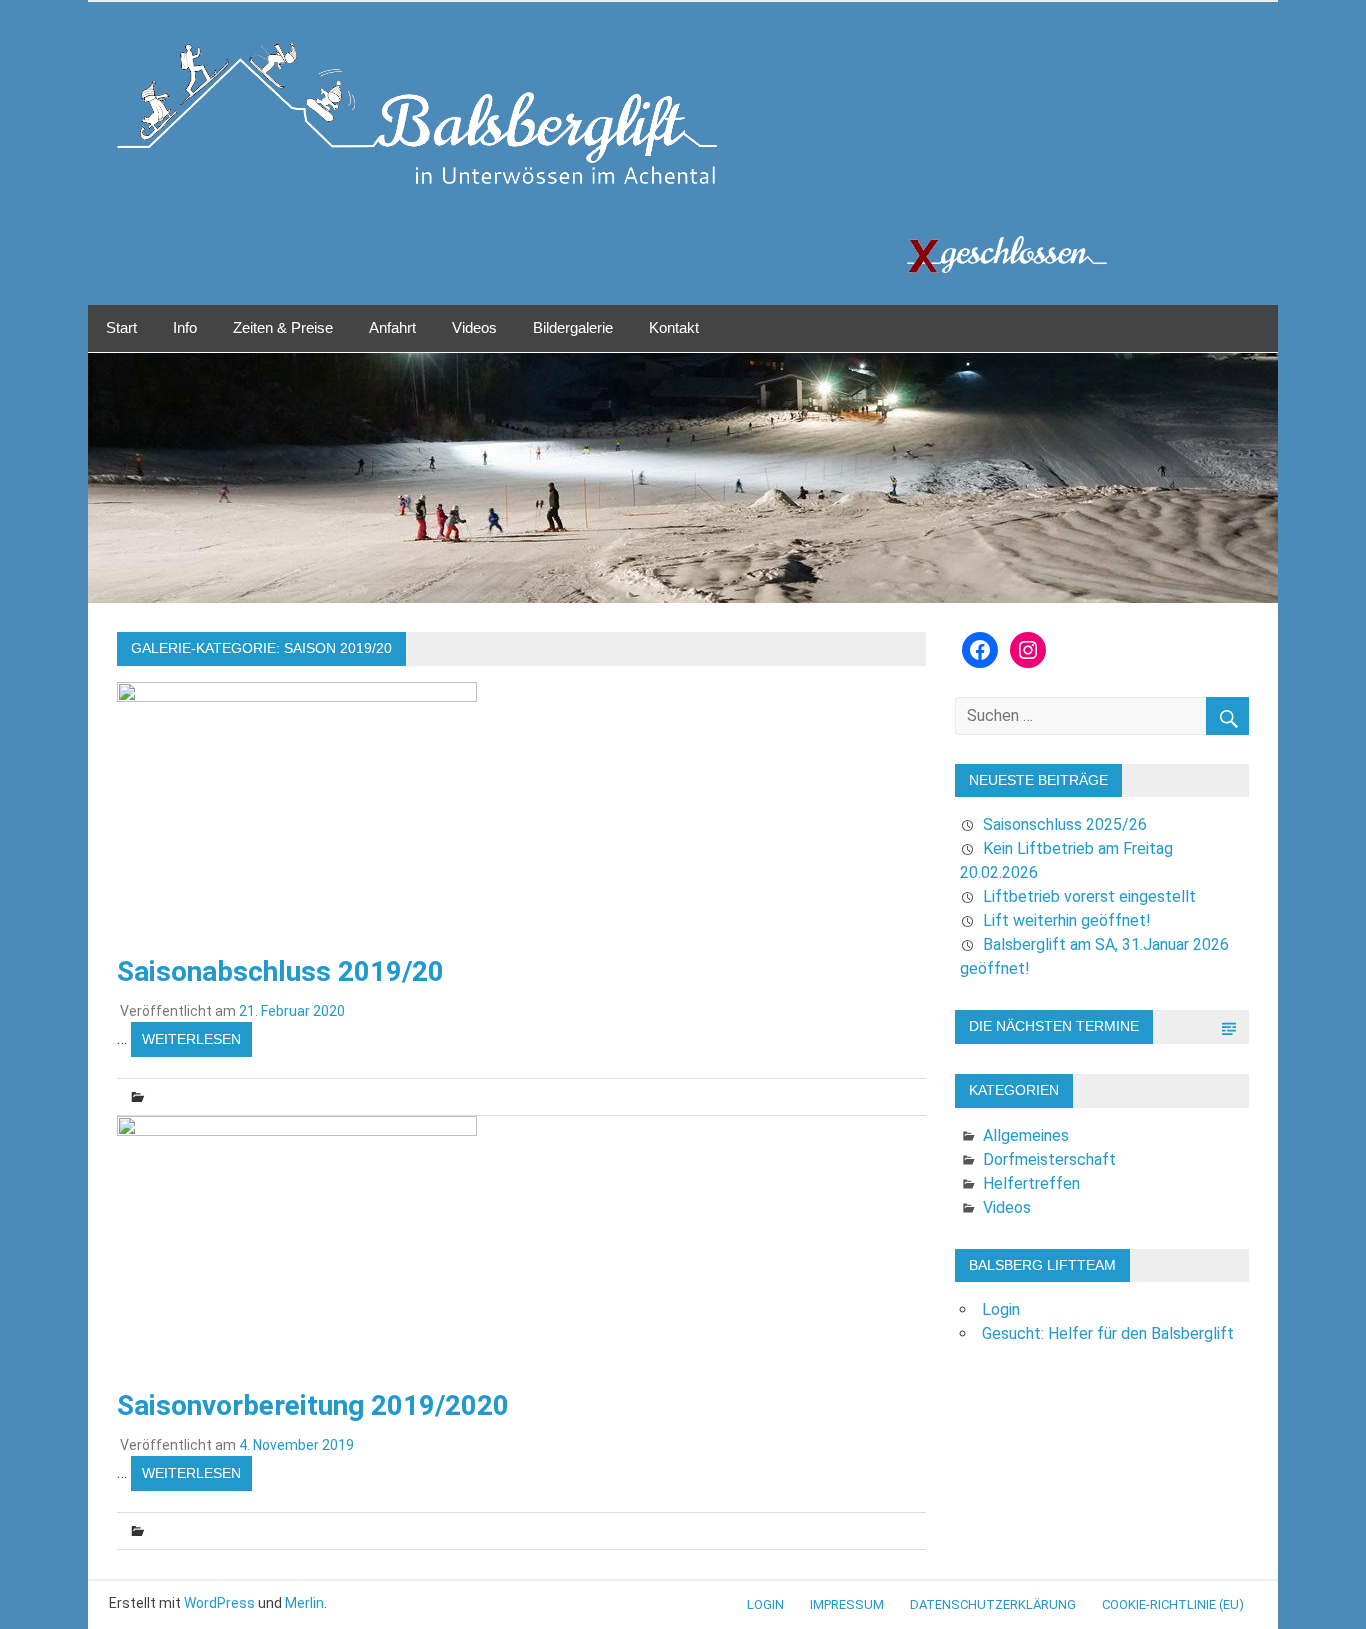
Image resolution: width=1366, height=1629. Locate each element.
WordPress (219, 1603)
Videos (474, 327)
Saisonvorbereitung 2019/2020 (313, 1405)
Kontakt (674, 327)
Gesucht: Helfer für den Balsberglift (1108, 1333)
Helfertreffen (1031, 1183)
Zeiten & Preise (283, 327)
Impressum (847, 1604)
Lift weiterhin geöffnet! (1067, 920)
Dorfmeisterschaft (1049, 1159)
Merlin (304, 1603)
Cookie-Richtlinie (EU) (1173, 1604)
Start (121, 327)
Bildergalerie (573, 327)
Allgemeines (1026, 1135)
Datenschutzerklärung (993, 1604)
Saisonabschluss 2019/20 (280, 971)
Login (1001, 1309)
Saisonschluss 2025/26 (1065, 824)
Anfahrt (392, 327)
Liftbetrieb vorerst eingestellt (1089, 896)
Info (185, 327)
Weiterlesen (191, 1039)
